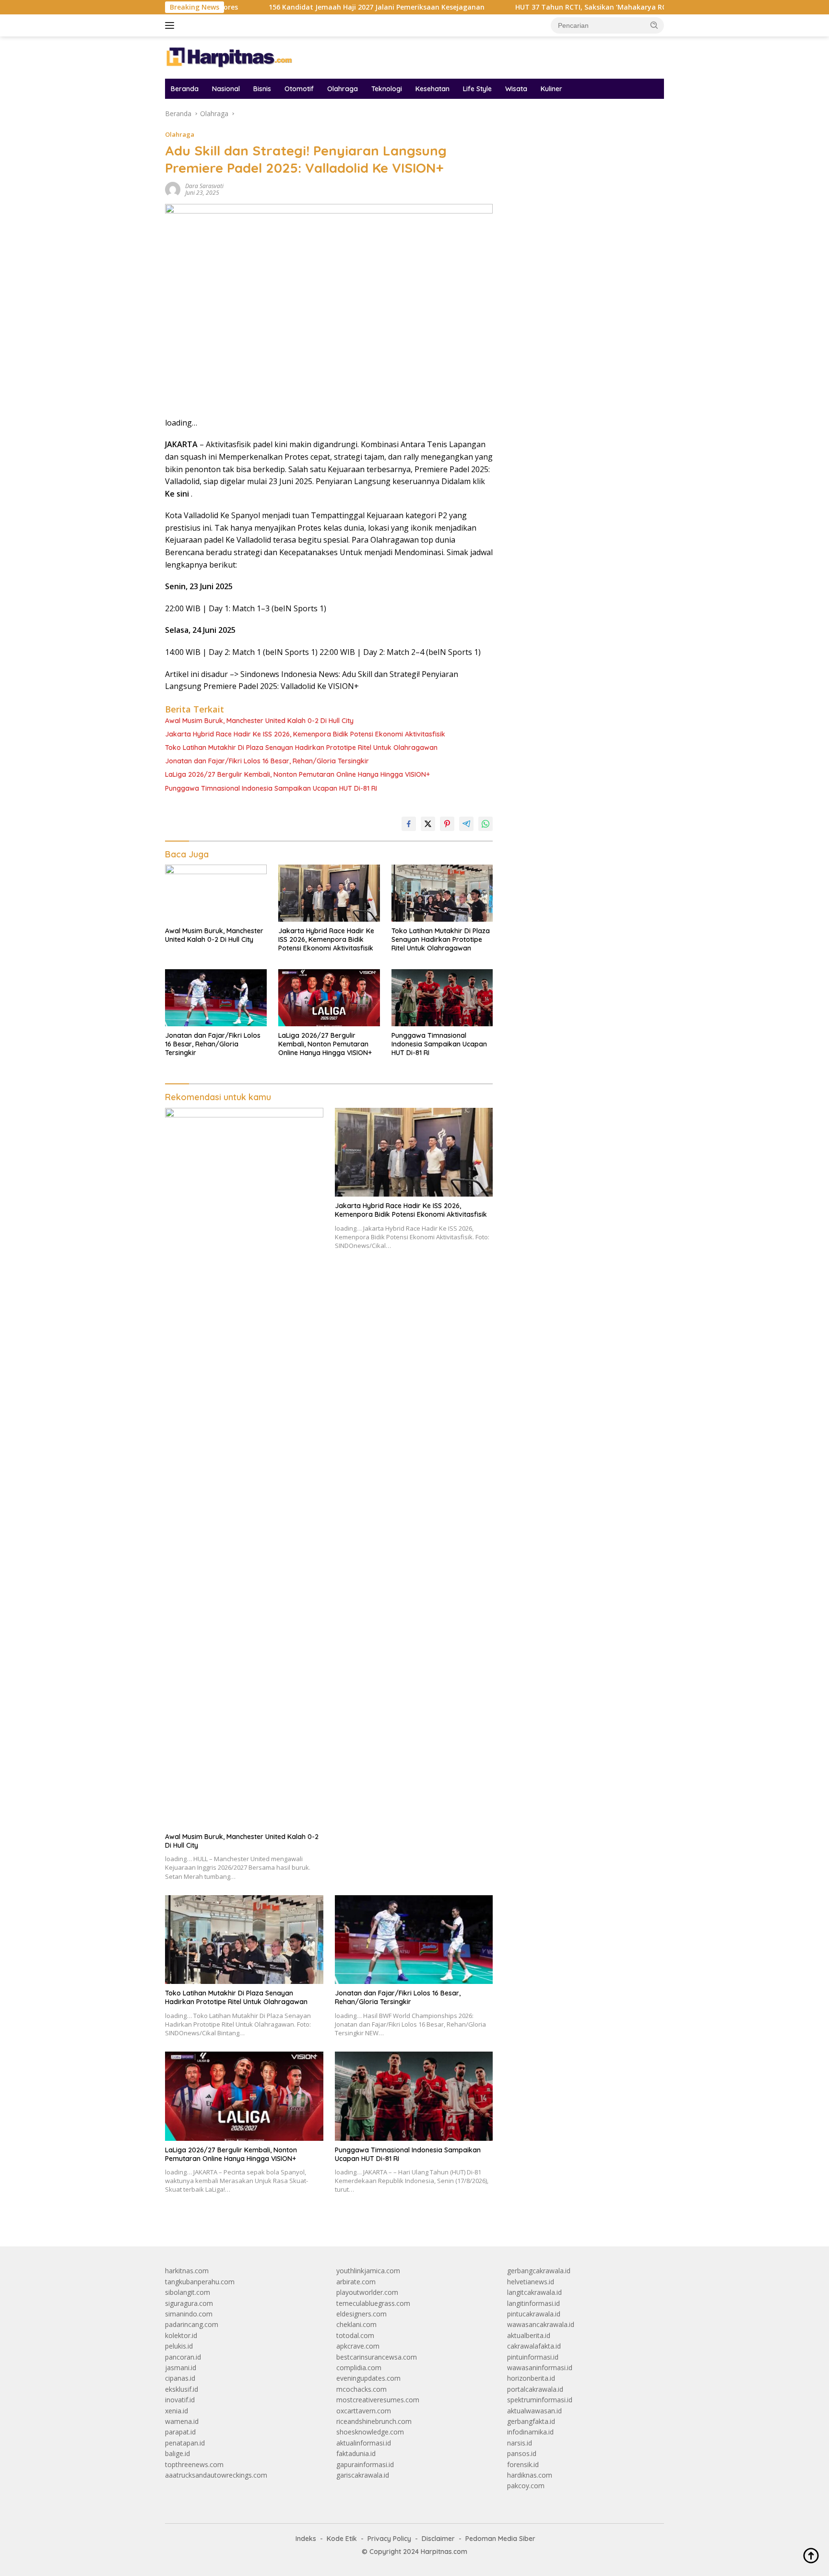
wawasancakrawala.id (541, 2324)
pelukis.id (179, 2346)
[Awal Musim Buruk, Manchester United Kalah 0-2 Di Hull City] (216, 893)
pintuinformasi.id (533, 2357)
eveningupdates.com (368, 2378)
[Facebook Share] (409, 824)
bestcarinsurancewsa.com (377, 2357)
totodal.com (355, 2335)
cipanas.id (180, 2378)
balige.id (178, 2453)
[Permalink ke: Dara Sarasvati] (173, 189)
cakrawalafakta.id (534, 2346)
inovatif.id (180, 2400)
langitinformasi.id (533, 2303)
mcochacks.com (361, 2389)
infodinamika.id (530, 2432)
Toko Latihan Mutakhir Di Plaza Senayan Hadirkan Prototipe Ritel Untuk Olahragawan (301, 748)
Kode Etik (342, 2539)
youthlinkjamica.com (368, 2271)
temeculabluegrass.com (373, 2303)
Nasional (226, 89)
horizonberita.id (531, 2378)
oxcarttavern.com (364, 2411)
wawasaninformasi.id (540, 2368)
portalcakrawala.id (535, 2389)
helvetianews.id (531, 2282)
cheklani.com (356, 2324)
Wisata (516, 89)
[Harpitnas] (232, 57)
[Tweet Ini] (428, 824)
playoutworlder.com (367, 2292)
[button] (654, 25)
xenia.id (177, 2411)
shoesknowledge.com (370, 2432)
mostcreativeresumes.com (378, 2400)
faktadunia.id (356, 2453)
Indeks (306, 2539)
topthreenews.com (194, 2464)
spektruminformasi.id (540, 2400)
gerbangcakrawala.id (539, 2271)
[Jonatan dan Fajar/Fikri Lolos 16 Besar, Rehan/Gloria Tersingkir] (216, 998)
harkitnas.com (187, 2271)
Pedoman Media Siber (500, 2539)
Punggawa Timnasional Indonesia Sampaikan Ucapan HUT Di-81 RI (271, 788)
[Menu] (172, 25)
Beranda (185, 89)
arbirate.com (356, 2282)
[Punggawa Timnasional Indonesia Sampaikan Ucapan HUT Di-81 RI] (442, 998)
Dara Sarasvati (204, 186)
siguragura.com (189, 2303)
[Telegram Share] (466, 824)
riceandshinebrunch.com (374, 2421)
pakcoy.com (526, 2486)
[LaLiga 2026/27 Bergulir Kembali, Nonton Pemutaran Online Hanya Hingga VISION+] (329, 998)
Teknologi (387, 89)
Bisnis (262, 89)
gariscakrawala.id (363, 2475)
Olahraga (343, 89)
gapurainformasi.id (365, 2464)
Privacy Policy (389, 2539)
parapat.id (180, 2432)
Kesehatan (432, 89)
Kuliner (551, 89)
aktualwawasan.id (534, 2411)
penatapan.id (185, 2443)
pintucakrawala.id (534, 2314)
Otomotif (299, 89)
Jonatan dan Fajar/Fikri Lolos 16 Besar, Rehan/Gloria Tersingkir (267, 761)
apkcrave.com (358, 2346)
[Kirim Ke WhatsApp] (486, 824)
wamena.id (182, 2421)
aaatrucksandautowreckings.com (216, 2475)
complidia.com (359, 2368)
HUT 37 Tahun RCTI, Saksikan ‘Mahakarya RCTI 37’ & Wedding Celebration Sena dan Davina (590, 7)
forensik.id (523, 2464)
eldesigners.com (361, 2314)
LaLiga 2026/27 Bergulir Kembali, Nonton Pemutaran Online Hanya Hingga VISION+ (297, 774)
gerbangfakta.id (531, 2421)
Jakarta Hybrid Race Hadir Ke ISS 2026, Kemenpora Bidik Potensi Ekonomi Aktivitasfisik (305, 734)
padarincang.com (192, 2324)
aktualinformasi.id (364, 2443)
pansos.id (522, 2453)
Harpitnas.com (444, 2552)
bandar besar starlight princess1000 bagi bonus (580, 139)
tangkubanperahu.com (200, 2282)
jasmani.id (181, 2368)
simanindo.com (189, 2314)
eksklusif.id (182, 2389)
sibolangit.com (188, 2292)
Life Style (477, 89)
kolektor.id (181, 2335)
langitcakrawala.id (534, 2292)
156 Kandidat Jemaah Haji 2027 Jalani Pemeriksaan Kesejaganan (298, 7)
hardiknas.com (530, 2475)
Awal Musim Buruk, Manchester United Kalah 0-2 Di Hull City (259, 721)
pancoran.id (183, 2357)
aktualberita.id (529, 2335)
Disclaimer (438, 2539)
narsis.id (520, 2443)
